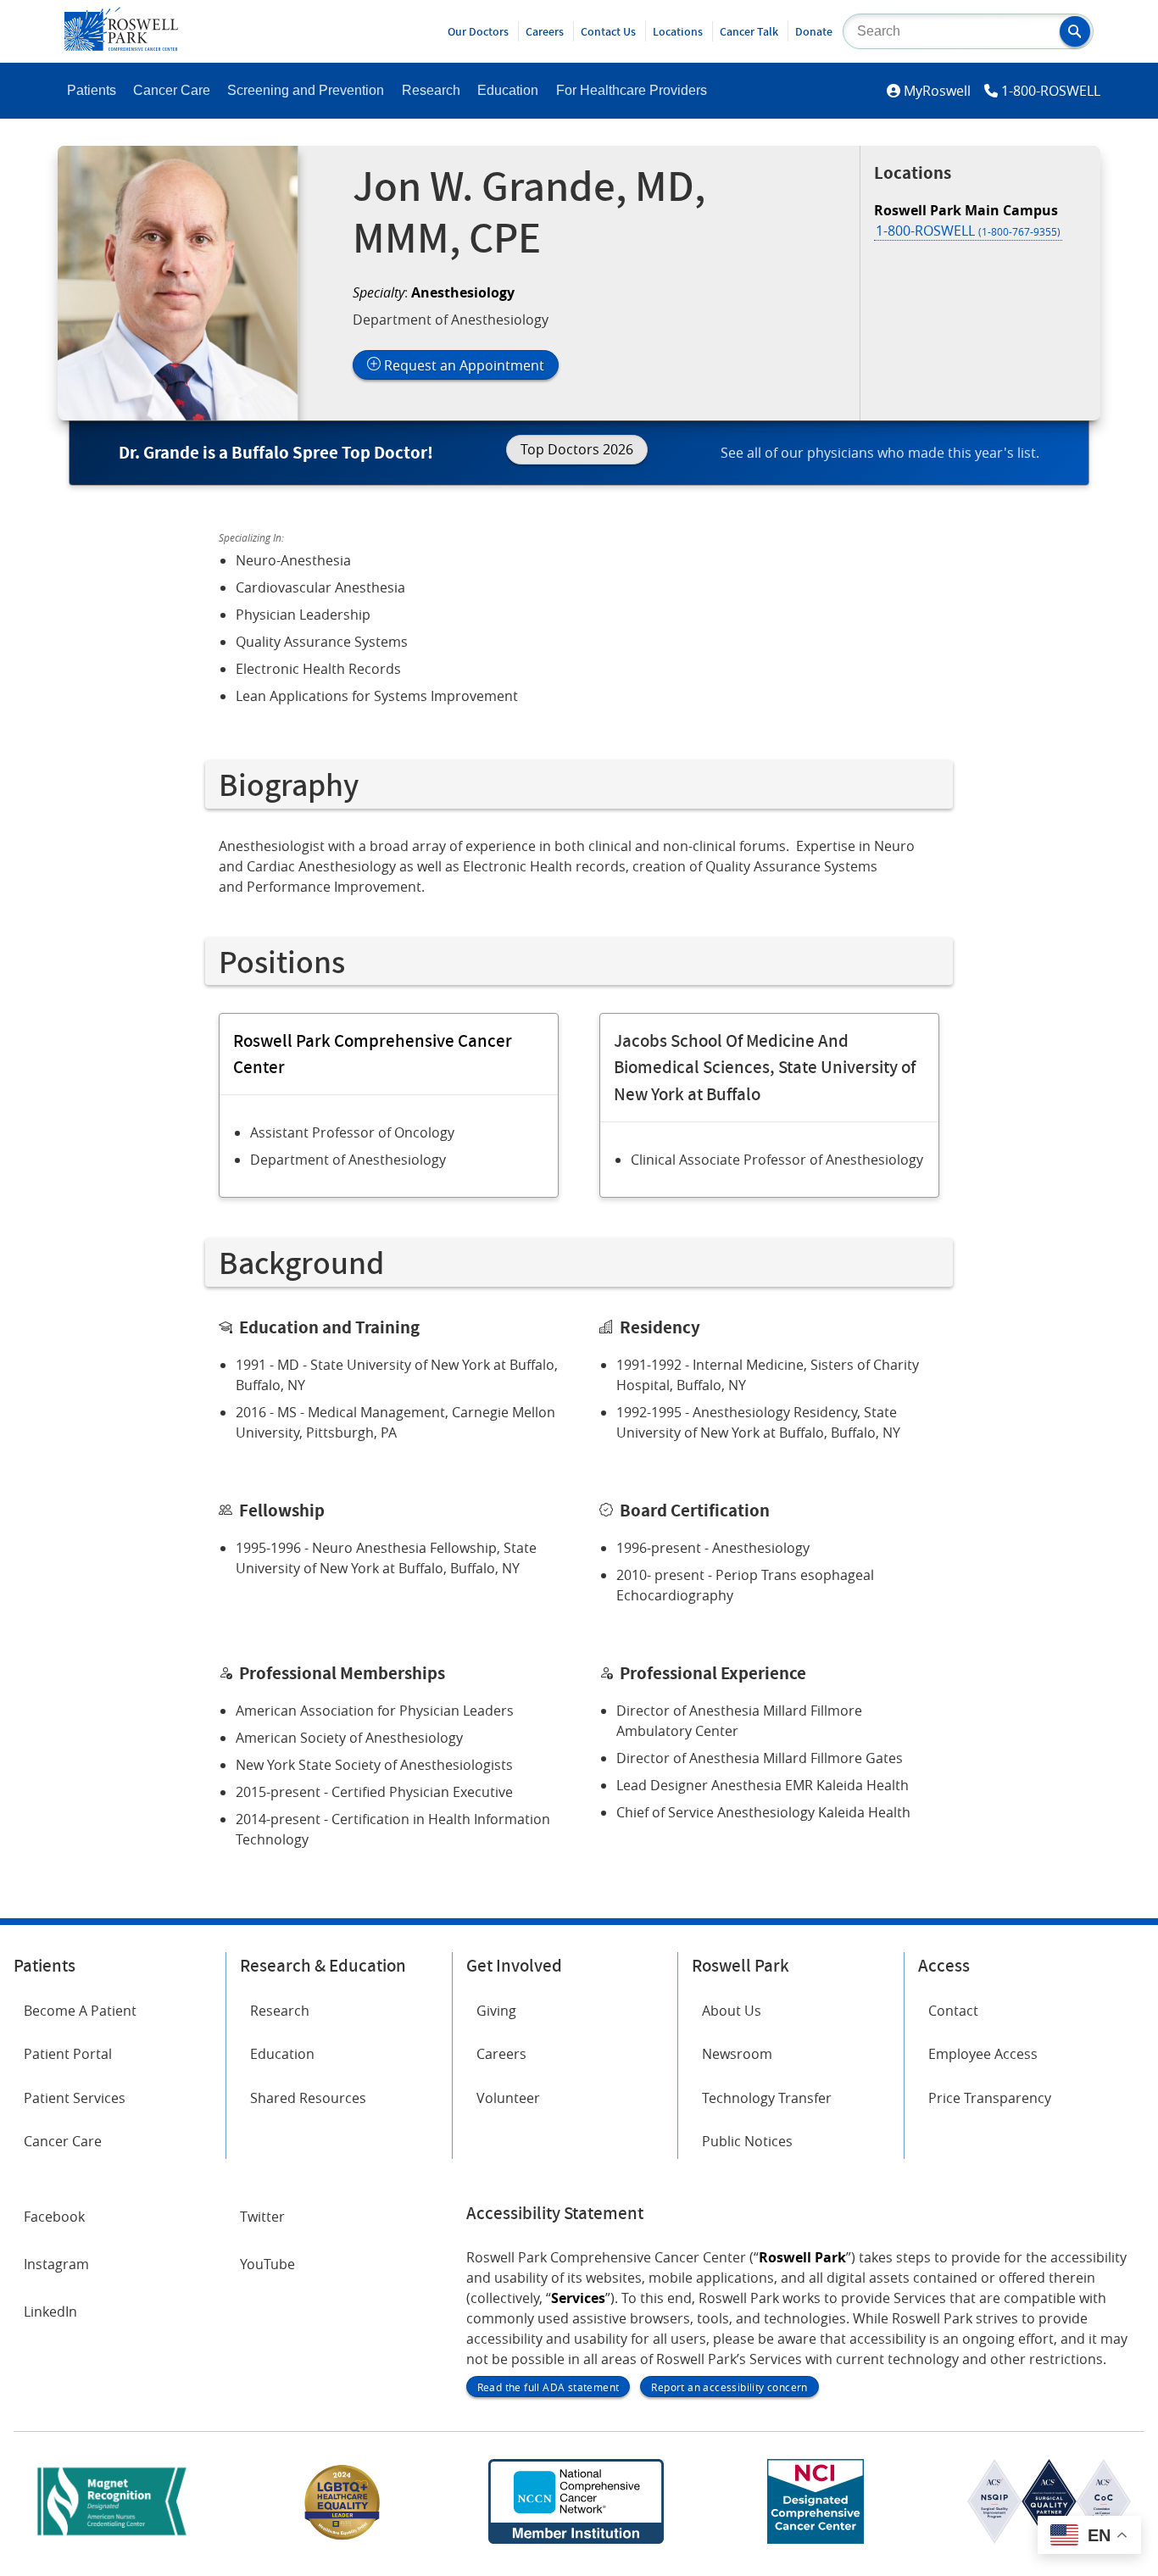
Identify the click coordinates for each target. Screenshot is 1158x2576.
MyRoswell (937, 91)
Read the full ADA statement (548, 2387)
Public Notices (747, 2141)
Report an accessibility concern (729, 2387)
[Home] (121, 46)
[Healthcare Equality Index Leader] (342, 2539)
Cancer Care (172, 90)
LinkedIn (50, 2312)
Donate (814, 31)
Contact (953, 2011)
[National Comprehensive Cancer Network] (576, 2539)
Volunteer (508, 2098)
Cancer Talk (749, 31)
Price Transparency (990, 2098)
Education (508, 90)
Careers (545, 31)
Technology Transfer (767, 2098)
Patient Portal (68, 2054)
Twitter (262, 2217)
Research (431, 90)
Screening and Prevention (306, 90)
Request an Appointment (462, 365)
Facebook (54, 2217)
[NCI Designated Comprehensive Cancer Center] (816, 2539)
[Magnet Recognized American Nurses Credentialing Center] (112, 2539)
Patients (92, 90)
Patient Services (75, 2098)
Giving (496, 2011)
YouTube (267, 2264)
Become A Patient (80, 2011)
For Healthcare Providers (632, 90)
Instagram (56, 2264)
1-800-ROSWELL (1051, 91)
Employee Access (983, 2054)
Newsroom (737, 2054)
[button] (1075, 31)
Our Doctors (478, 31)
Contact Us (608, 31)
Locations (678, 31)
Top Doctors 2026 (577, 449)
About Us (732, 2011)
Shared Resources (308, 2098)
